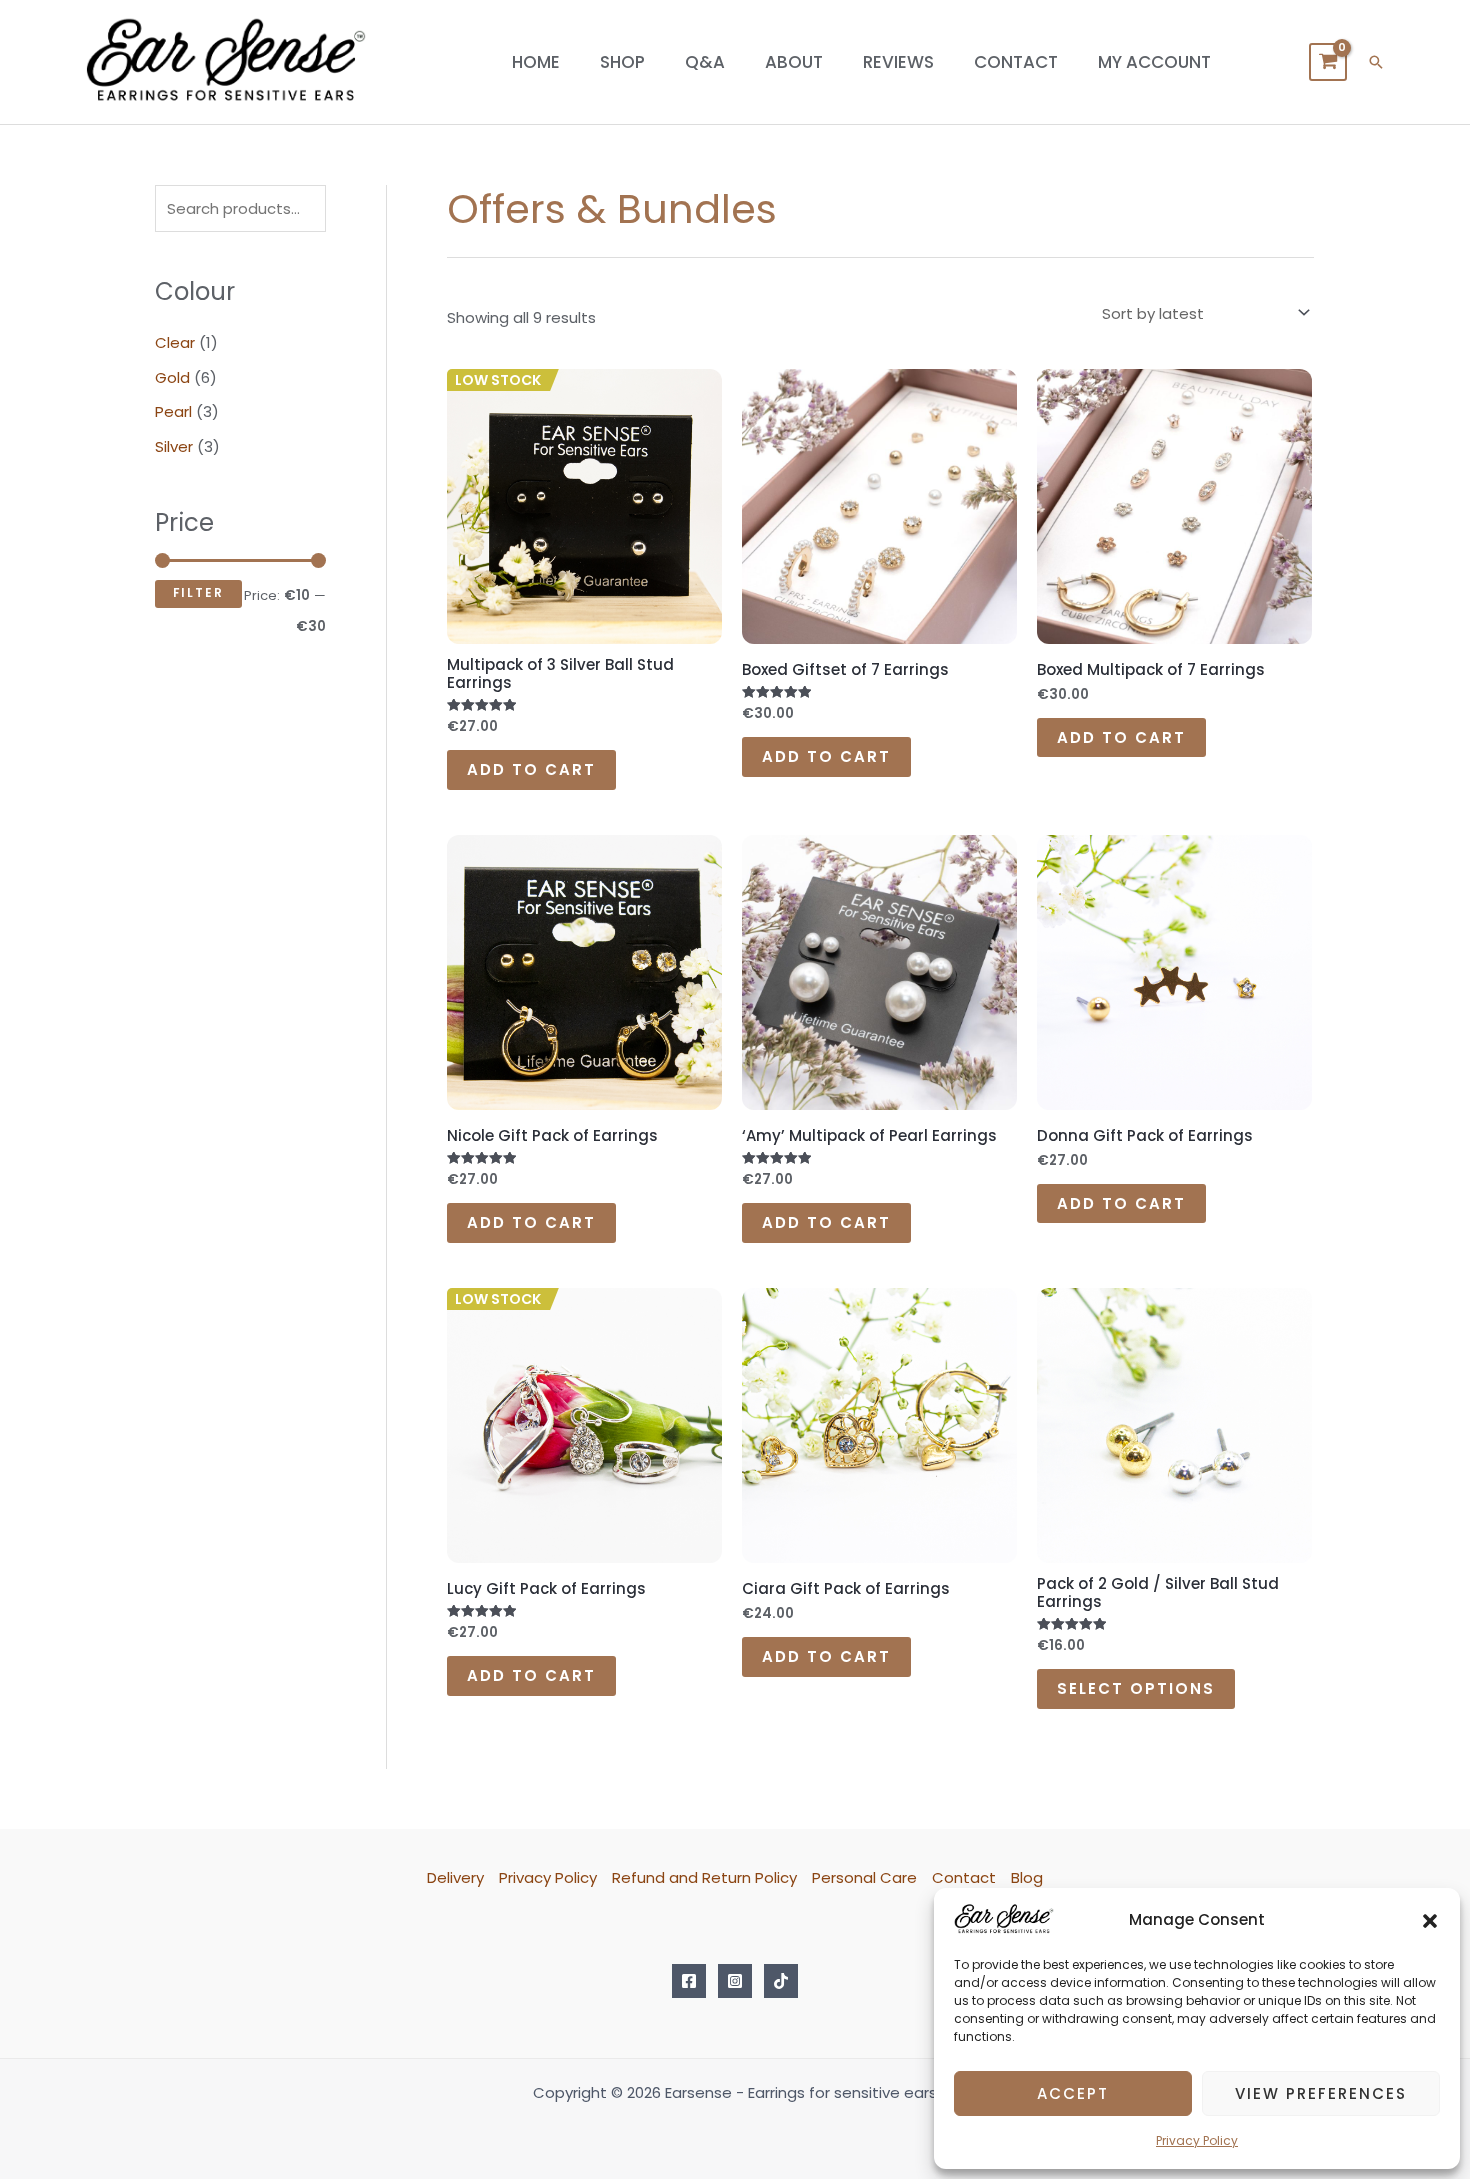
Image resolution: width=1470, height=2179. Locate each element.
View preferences (1321, 2093)
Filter (198, 593)
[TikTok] (781, 1981)
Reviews (898, 62)
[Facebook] (689, 1981)
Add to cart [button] (531, 769)
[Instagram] (735, 1981)
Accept (1073, 2093)
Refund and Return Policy (704, 1877)
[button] (1430, 1920)
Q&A (705, 62)
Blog (1027, 1877)
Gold (172, 377)
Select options (1136, 1688)
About (794, 62)
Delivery (455, 1877)
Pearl (173, 411)
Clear (175, 342)
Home (536, 62)
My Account (1154, 62)
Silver (174, 446)
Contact (1016, 62)
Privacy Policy (1197, 2140)
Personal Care (864, 1877)
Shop (622, 62)
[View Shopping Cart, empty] (1328, 62)
